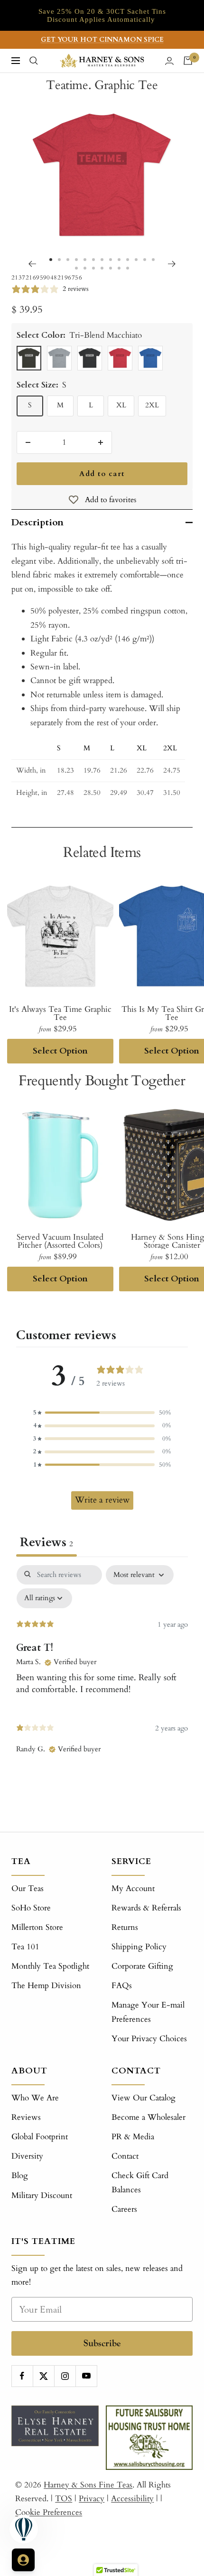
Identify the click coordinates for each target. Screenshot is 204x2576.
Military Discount (42, 2195)
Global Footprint (40, 2137)
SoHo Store (31, 1908)
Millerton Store (37, 1927)
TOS (64, 2499)
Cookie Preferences (49, 2512)
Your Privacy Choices (149, 2039)
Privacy (92, 2499)
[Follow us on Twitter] (43, 2376)
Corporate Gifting (142, 1966)
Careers (124, 2209)
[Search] (34, 61)
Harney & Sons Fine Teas (88, 2485)
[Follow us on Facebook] (22, 2376)
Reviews (26, 2117)
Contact (125, 2156)
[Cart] (188, 61)
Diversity (27, 2156)
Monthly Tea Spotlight (50, 1966)
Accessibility (132, 2499)
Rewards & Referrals (146, 1908)
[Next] (172, 264)
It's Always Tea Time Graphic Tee (60, 1013)
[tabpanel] (102, 1675)
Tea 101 (25, 1947)
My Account (133, 1888)
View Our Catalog (144, 2098)
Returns (125, 1927)
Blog (20, 2175)
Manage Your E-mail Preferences (148, 2012)
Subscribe (102, 2343)
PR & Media (133, 2137)
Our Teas (28, 1888)
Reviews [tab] (46, 1542)
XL (121, 405)
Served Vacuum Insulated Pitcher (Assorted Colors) (60, 1241)
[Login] (169, 61)
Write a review (102, 1500)
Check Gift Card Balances (140, 2182)
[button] (102, 1413)
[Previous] (32, 264)
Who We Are (35, 2098)
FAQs (122, 1986)
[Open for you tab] (23, 2560)
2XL (152, 405)
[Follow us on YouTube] (86, 2376)
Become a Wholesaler (148, 2117)
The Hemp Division (46, 1986)
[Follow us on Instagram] (65, 2376)
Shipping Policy (139, 1947)
